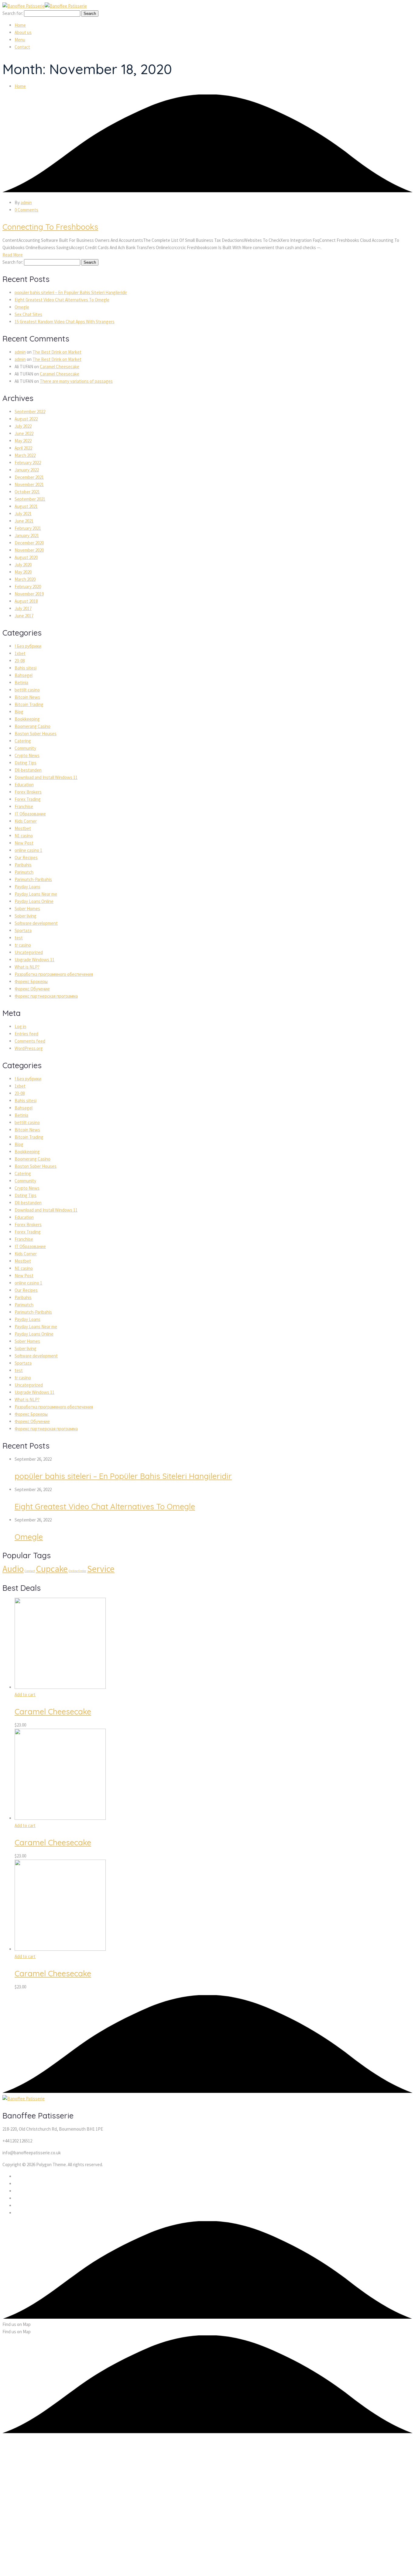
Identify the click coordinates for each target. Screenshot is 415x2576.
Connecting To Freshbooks (50, 227)
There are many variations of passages (76, 381)
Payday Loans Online (34, 901)
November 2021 (29, 484)
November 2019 (29, 594)
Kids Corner (26, 821)
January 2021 (27, 535)
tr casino (23, 945)
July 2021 (23, 514)
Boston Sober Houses (36, 734)
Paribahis (23, 865)
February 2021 (28, 528)
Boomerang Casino (33, 726)
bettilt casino (27, 690)
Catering (23, 741)
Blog (19, 712)
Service (101, 1569)
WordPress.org (29, 1048)
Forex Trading (28, 799)
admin (26, 202)
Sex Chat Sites (28, 314)
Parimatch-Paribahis (33, 879)
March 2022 (25, 455)
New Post (24, 843)
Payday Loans (27, 887)
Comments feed (30, 1041)
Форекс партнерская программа (46, 996)
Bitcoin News (27, 697)
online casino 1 (28, 850)
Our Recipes (26, 858)
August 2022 (26, 419)
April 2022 (23, 448)
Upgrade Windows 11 (34, 960)
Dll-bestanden (28, 770)
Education (24, 785)
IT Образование (30, 814)
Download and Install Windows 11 (46, 777)
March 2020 (25, 579)
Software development (36, 923)
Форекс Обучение (32, 989)
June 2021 (24, 521)
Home (20, 86)
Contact (30, 1571)
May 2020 (23, 572)
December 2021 (29, 477)
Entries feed (26, 1034)
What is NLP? (27, 967)
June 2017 (24, 616)
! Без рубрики (28, 646)
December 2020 (29, 543)
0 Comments (26, 210)
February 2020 (28, 587)
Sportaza (23, 930)
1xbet (20, 653)
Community (25, 748)
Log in (20, 1026)
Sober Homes (27, 909)
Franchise (24, 806)
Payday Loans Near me (36, 894)
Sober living (26, 916)
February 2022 (28, 463)
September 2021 (30, 499)
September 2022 (30, 412)
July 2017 (23, 608)
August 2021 (26, 506)
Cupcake (52, 1569)
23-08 (20, 661)
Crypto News (27, 755)
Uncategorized (29, 952)
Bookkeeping (27, 719)
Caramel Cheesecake (60, 367)
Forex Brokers (28, 792)
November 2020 (29, 550)
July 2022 (23, 426)
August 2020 (26, 557)
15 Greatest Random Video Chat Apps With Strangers (65, 322)
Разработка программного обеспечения (54, 974)
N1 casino (24, 836)
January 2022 (27, 470)
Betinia (21, 683)
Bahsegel (24, 675)
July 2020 (23, 565)
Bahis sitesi (26, 668)
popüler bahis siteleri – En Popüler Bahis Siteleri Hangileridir (71, 292)
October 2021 (27, 492)
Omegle (22, 307)
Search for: (13, 13)
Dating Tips (26, 763)
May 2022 (23, 441)
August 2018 (26, 601)
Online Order (77, 1571)
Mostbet (23, 828)
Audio (13, 1569)
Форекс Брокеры (31, 981)
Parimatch (24, 872)
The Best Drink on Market (57, 352)
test (19, 938)
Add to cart (25, 1694)
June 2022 (24, 433)
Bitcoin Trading (29, 704)
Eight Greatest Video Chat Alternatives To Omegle (62, 300)
